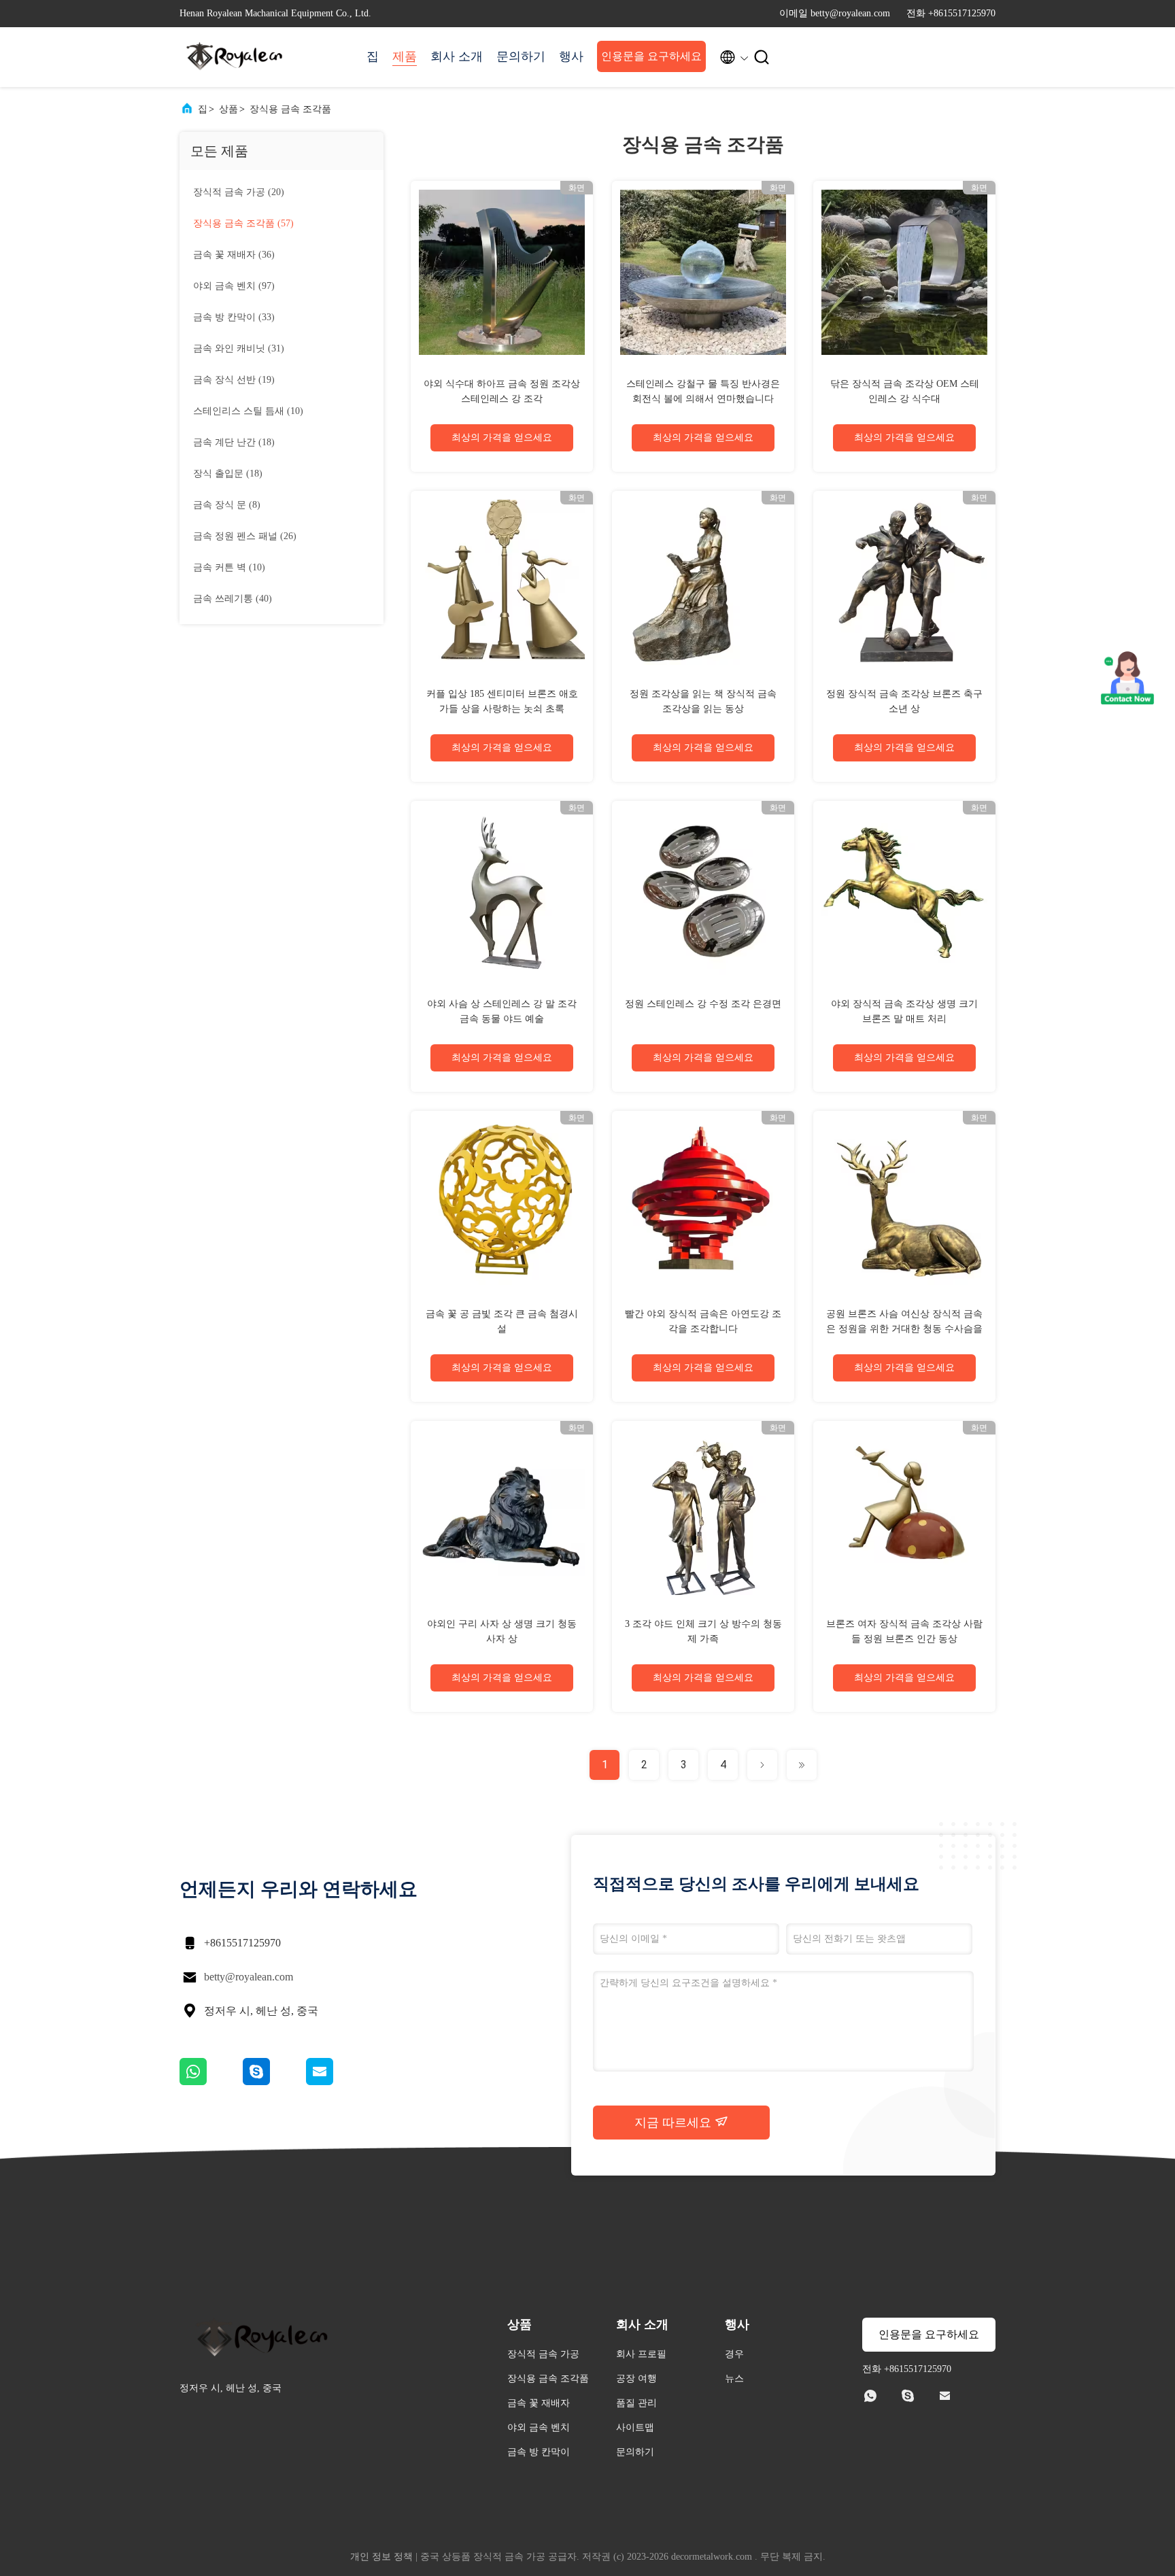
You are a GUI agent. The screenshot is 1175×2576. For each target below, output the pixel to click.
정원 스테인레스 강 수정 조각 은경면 (703, 1004)
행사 (571, 56)
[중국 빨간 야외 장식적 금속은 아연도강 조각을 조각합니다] (703, 1202)
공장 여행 (636, 2378)
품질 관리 (636, 2403)
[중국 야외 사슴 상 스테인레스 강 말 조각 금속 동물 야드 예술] (502, 892)
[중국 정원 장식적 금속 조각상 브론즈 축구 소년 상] (904, 582)
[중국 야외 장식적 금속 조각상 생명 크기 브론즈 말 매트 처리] (904, 892)
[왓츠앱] (211, 2082)
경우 (734, 2354)
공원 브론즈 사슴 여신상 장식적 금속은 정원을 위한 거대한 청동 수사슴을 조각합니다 (904, 1329)
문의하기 (521, 56)
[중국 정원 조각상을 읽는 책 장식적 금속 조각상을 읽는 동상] (703, 582)
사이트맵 (635, 2427)
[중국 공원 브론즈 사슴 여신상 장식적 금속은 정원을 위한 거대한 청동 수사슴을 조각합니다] (904, 1202)
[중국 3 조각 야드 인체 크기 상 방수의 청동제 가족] (703, 1512)
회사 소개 (457, 56)
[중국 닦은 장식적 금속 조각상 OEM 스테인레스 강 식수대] (904, 272)
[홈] (234, 57)
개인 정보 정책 (381, 2557)
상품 (228, 109)
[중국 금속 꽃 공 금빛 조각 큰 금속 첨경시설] (502, 1202)
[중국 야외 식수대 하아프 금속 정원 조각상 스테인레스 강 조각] (502, 272)
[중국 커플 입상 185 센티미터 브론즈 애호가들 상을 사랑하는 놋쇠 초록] (502, 582)
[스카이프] (274, 2082)
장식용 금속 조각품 (290, 109)
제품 (405, 56)
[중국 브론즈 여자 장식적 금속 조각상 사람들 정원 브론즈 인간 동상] (904, 1512)
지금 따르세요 (675, 2123)
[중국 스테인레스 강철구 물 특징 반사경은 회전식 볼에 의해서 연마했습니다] (703, 272)
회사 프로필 (641, 2354)
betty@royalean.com (249, 1977)
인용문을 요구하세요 (651, 56)
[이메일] (337, 2082)
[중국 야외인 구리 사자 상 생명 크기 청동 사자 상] (502, 1512)
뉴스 (734, 2378)
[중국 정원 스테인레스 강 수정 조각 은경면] (703, 892)
